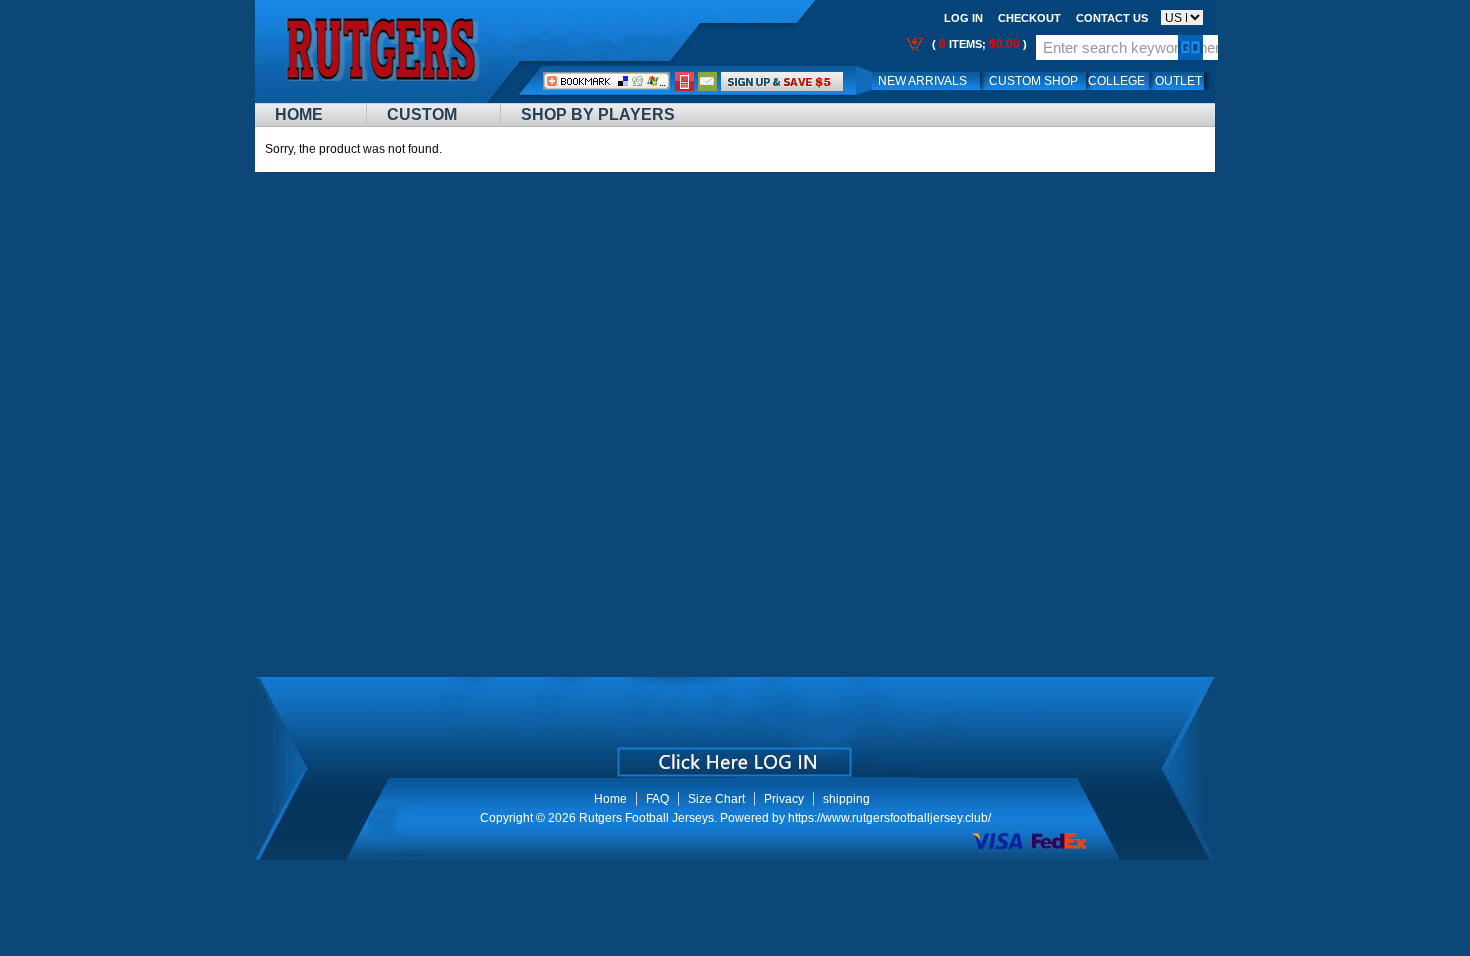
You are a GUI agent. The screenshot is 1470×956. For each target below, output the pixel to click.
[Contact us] (708, 81)
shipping (846, 799)
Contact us (1112, 18)
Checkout (1029, 18)
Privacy (784, 799)
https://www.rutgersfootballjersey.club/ (889, 818)
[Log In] (782, 81)
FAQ (657, 799)
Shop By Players (598, 114)
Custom (422, 114)
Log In (963, 18)
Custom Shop (1033, 81)
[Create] (732, 755)
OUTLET (1178, 81)
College (1116, 81)
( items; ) (978, 44)
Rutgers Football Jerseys (646, 818)
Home (299, 114)
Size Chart (716, 799)
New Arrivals (922, 81)
